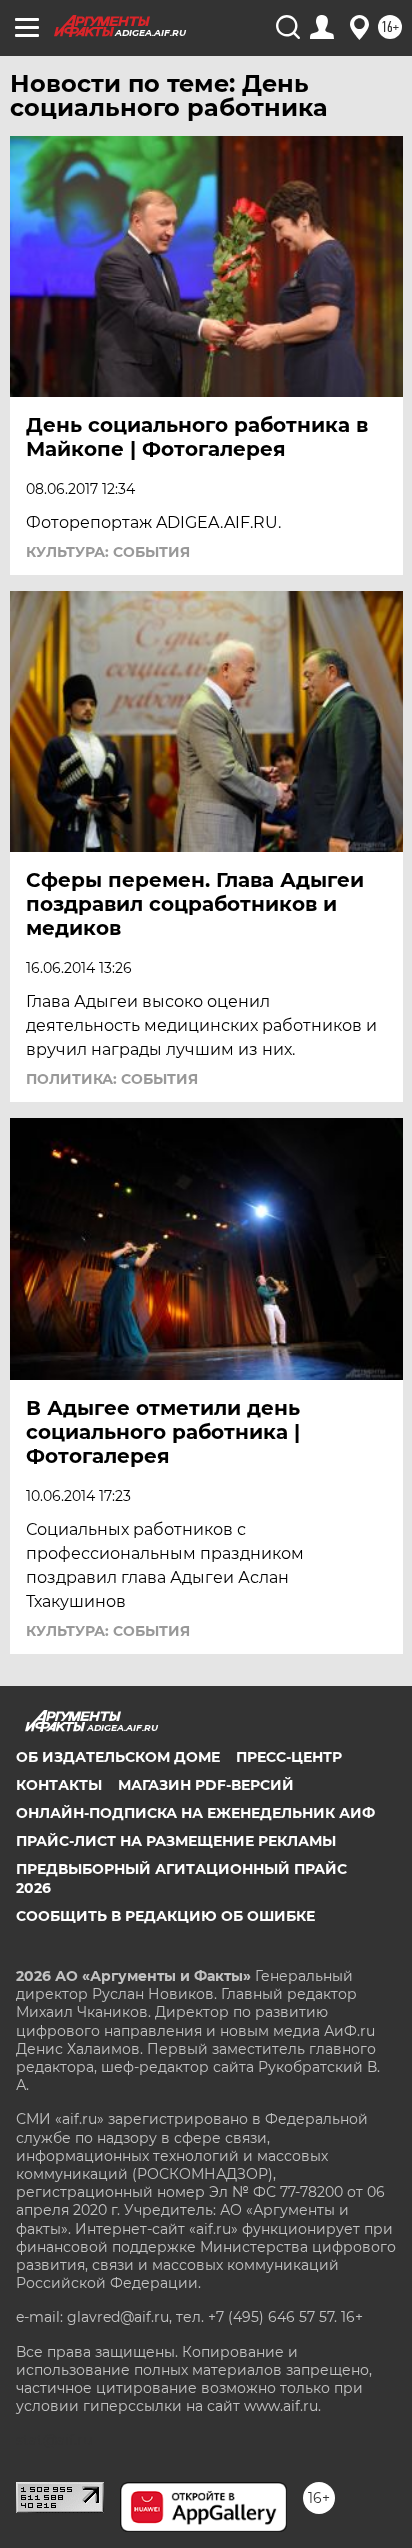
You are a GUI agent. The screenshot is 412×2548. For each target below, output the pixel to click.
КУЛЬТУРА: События (108, 552)
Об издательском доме (118, 1757)
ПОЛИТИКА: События (112, 1079)
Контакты (59, 1785)
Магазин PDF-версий (206, 1785)
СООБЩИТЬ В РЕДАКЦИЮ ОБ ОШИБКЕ (165, 1916)
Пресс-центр (289, 1757)
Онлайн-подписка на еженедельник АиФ (195, 1813)
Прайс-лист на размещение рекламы (176, 1841)
